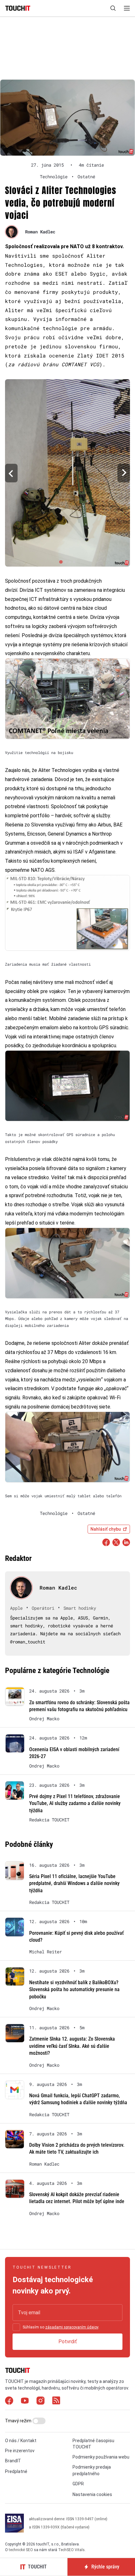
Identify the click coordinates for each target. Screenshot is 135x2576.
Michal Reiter (46, 1952)
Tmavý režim (19, 2421)
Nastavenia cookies (92, 2494)
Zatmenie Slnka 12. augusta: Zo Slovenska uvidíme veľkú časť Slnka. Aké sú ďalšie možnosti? (72, 2046)
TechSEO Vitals (71, 2550)
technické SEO (21, 2550)
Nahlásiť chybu (106, 1529)
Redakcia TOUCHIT (49, 1820)
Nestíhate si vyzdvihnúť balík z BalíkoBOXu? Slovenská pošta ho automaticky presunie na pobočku (74, 1990)
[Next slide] (124, 473)
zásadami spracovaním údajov (72, 2327)
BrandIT (13, 2461)
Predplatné (16, 2471)
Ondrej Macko (44, 1719)
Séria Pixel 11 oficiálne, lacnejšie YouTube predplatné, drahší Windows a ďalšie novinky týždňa (74, 1883)
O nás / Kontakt (21, 2441)
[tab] (61, 562)
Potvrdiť (68, 2342)
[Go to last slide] (11, 473)
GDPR (78, 2484)
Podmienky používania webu (101, 2457)
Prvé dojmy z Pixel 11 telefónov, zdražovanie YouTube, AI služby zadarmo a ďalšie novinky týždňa (75, 1803)
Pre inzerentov (20, 2451)
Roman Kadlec (40, 232)
